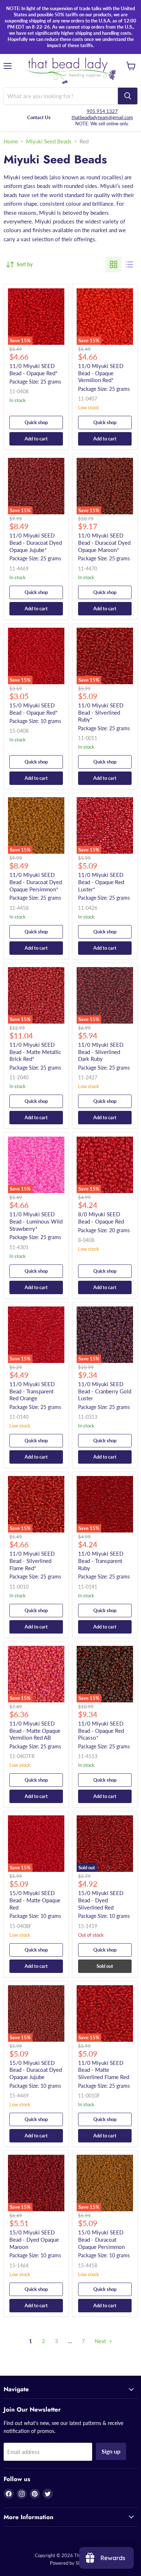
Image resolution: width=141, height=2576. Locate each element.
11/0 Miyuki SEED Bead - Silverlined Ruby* (101, 712)
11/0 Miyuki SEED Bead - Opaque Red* (33, 369)
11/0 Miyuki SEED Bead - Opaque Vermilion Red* (101, 373)
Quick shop (36, 422)
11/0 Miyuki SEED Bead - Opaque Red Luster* (101, 882)
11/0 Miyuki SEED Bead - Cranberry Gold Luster (105, 1391)
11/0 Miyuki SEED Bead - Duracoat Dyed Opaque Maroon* (104, 542)
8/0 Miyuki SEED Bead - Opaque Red (101, 1218)
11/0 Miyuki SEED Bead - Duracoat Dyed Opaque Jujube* (36, 542)
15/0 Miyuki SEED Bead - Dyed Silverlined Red (101, 1900)
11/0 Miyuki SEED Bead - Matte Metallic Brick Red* (35, 1052)
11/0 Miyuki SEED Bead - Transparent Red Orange (32, 1391)
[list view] (129, 264)
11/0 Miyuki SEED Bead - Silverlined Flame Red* (32, 1561)
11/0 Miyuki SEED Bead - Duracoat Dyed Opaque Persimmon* (36, 882)
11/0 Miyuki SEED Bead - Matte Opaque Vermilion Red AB (35, 1730)
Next (101, 2341)
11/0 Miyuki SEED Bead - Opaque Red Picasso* (101, 1730)
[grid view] (114, 264)
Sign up (111, 2451)
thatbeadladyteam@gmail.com (102, 117)
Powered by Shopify (70, 2563)
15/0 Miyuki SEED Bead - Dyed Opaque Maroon (34, 2239)
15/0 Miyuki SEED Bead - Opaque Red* (33, 709)
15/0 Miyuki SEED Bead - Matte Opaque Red (35, 1900)
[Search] (128, 96)
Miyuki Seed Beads (49, 141)
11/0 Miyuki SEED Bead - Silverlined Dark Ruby (101, 1052)
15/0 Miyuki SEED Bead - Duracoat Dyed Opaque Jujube (36, 2070)
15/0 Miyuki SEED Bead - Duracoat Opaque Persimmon (101, 2239)
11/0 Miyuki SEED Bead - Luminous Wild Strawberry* (36, 1221)
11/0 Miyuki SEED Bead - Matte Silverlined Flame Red (104, 2070)
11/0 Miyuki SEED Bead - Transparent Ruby (101, 1561)
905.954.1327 (102, 111)
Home (11, 141)
